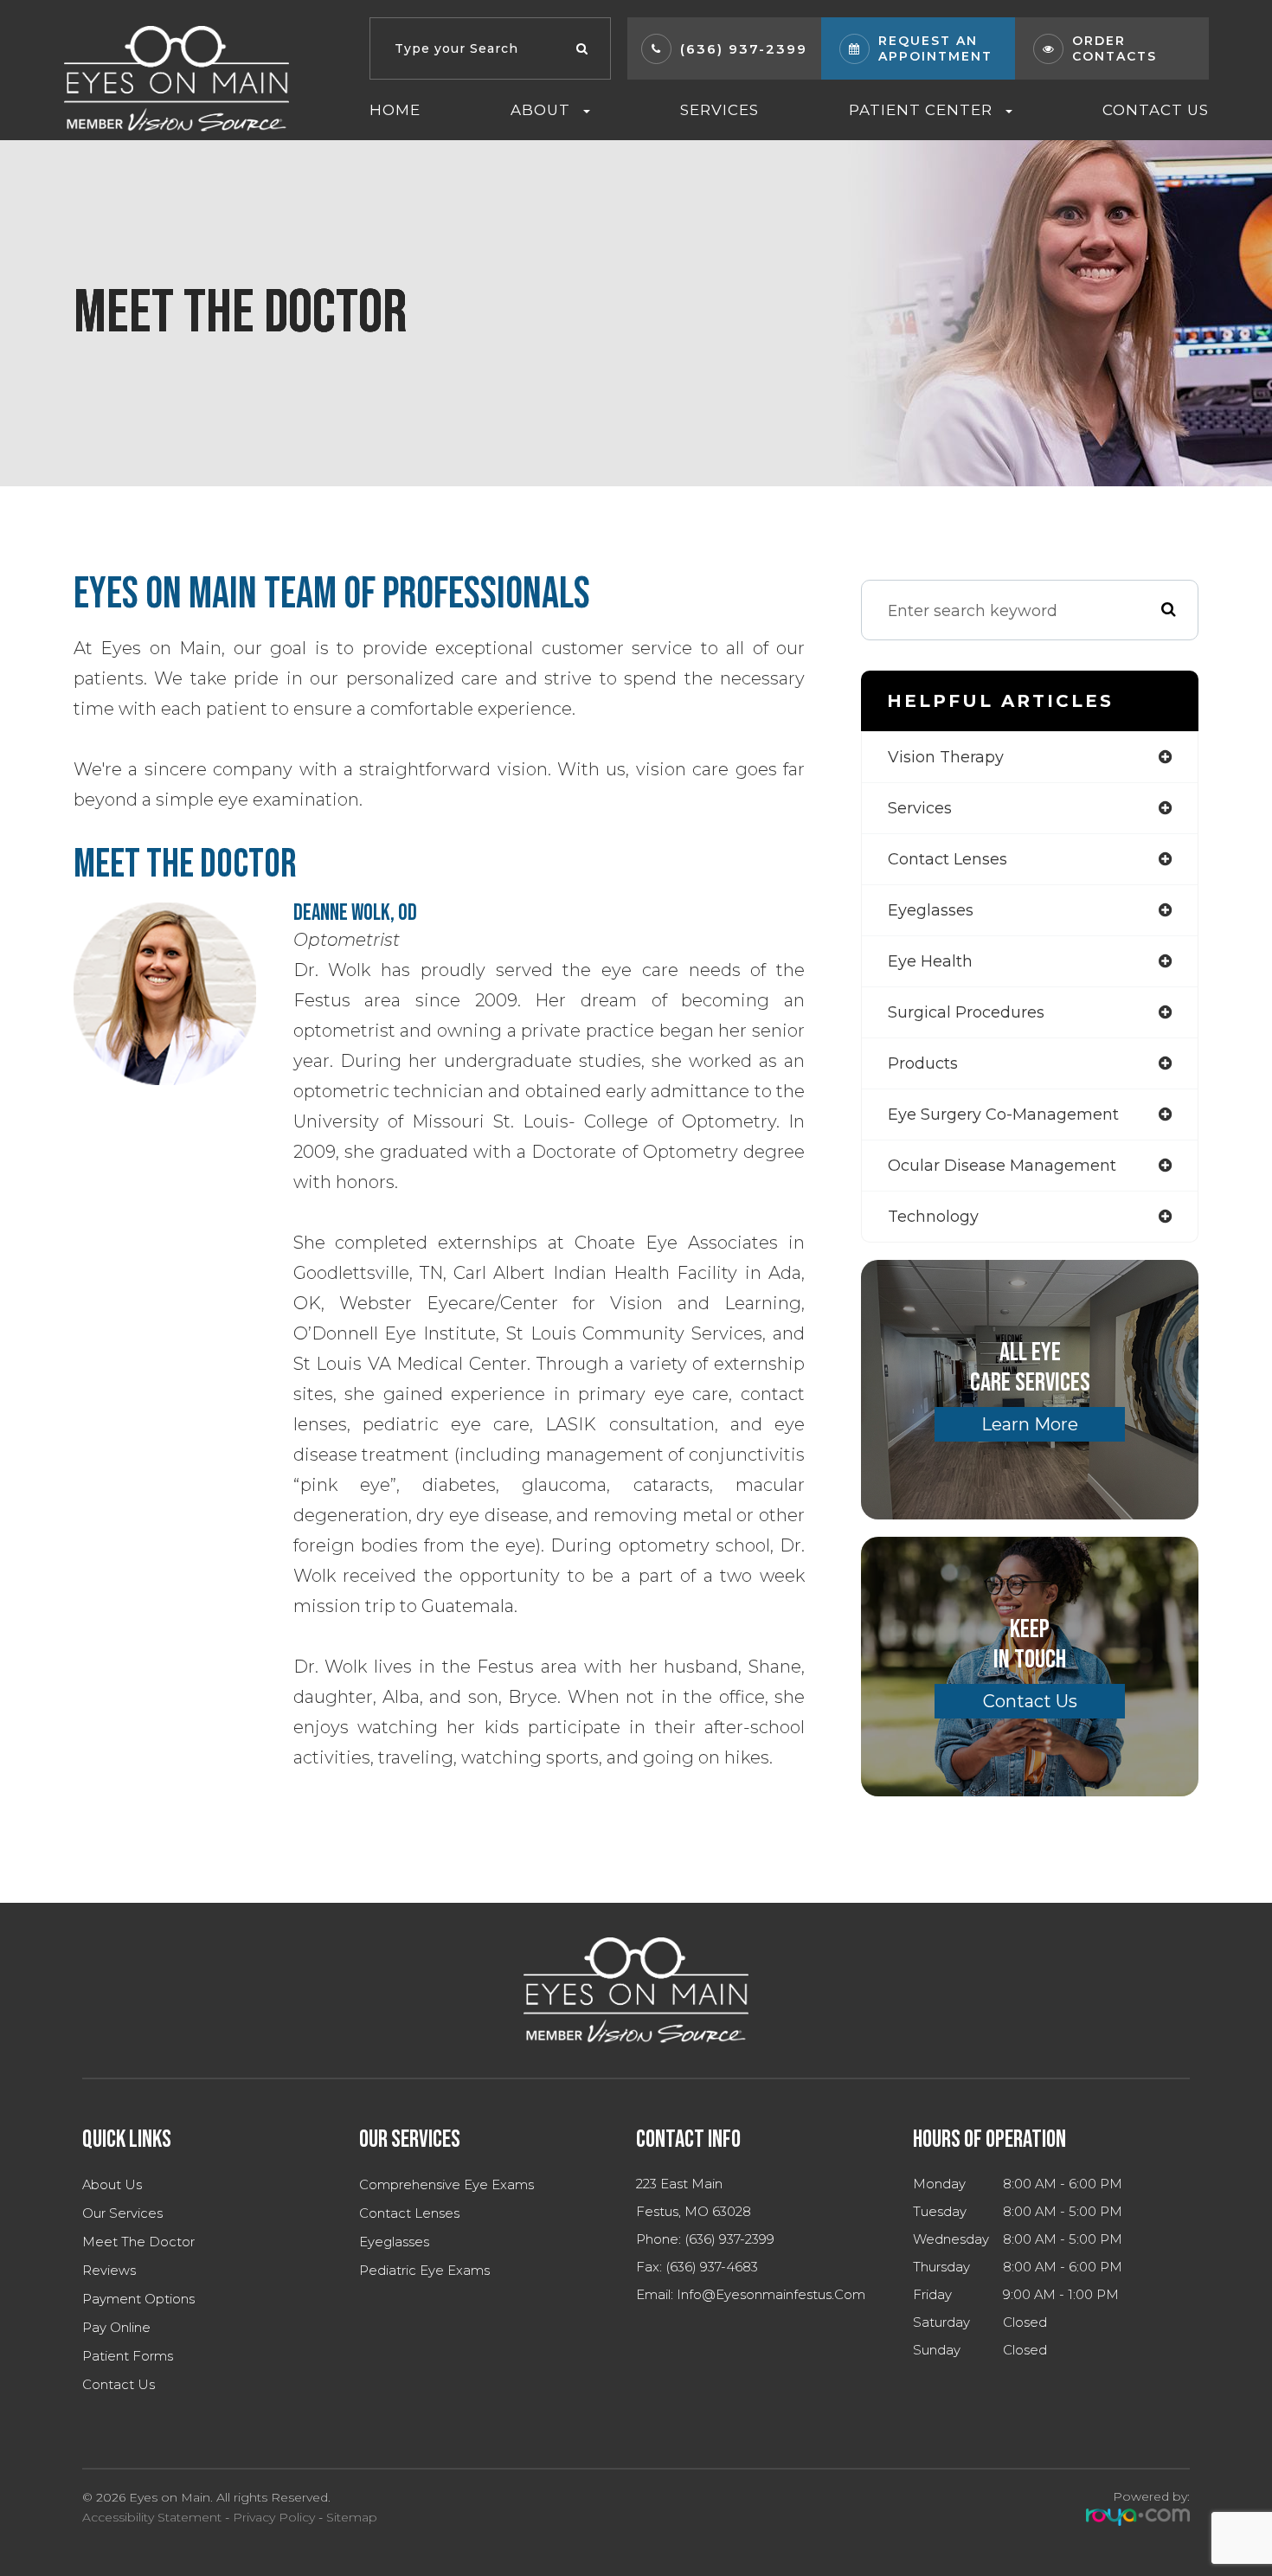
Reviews (109, 2271)
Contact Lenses (409, 2213)
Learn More (1030, 1424)
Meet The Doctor (138, 2242)
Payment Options (138, 2299)
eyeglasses (931, 910)
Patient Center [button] (921, 110)
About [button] (540, 110)
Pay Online (116, 2328)
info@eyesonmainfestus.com (771, 2295)
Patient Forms (128, 2356)
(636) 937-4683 (712, 2267)
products (923, 1063)
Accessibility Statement (152, 2517)
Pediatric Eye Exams (424, 2271)
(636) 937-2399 (744, 49)
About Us (112, 2185)
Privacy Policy (274, 2517)
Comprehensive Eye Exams (446, 2185)
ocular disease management (1002, 1166)
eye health (930, 961)
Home (395, 110)
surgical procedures (966, 1012)
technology (933, 1217)
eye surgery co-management (1003, 1115)
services (920, 808)
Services (720, 110)
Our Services (122, 2213)
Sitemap (352, 2517)
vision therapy (946, 757)
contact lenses (948, 859)
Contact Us (1156, 110)
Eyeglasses (394, 2242)
